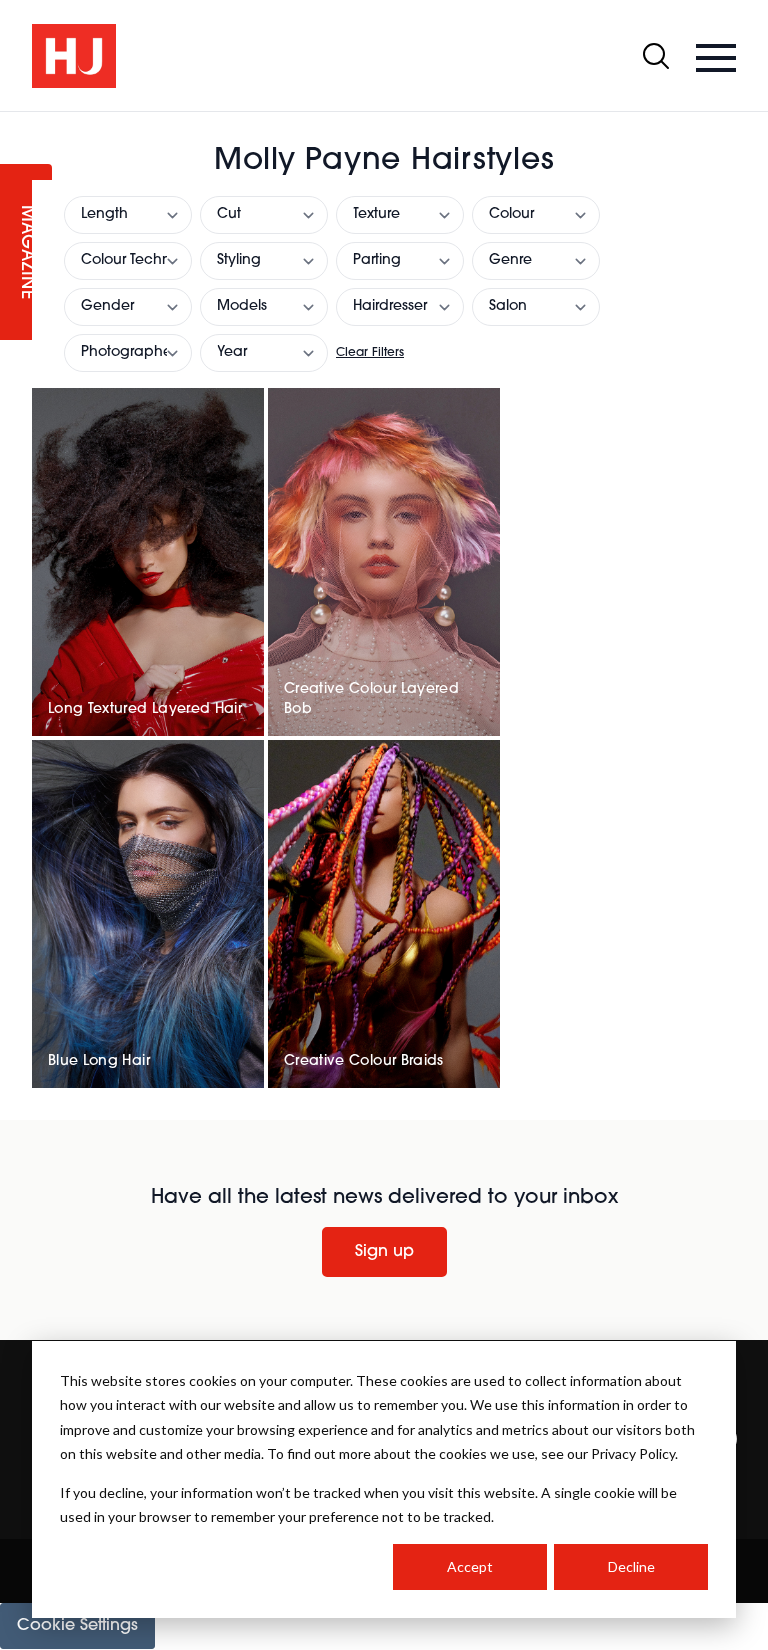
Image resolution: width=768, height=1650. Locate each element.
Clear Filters (370, 353)
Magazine (26, 252)
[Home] (74, 56)
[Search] (656, 56)
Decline (631, 1566)
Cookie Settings (77, 1626)
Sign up (384, 1252)
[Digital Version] (16, 124)
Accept (470, 1566)
